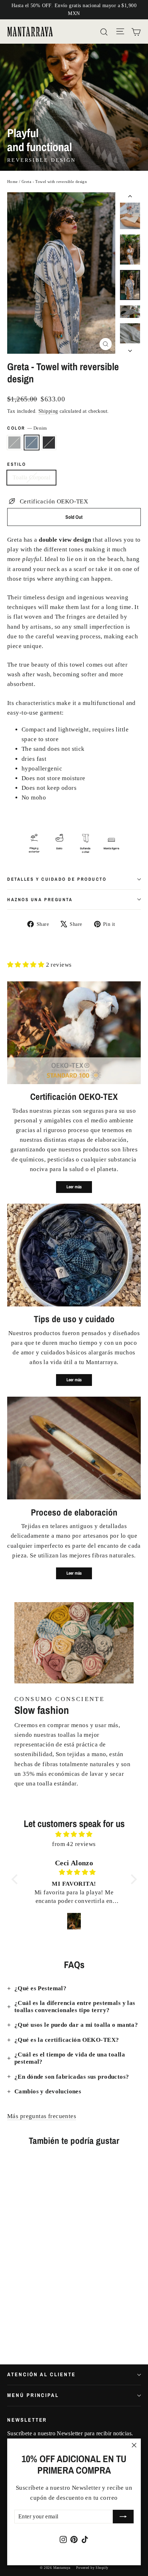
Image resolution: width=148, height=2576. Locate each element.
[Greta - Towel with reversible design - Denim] (19, 2329)
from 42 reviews (74, 1844)
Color (27, 428)
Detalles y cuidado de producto (57, 879)
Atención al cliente (41, 2374)
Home (13, 182)
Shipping (48, 411)
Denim (32, 443)
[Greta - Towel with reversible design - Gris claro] (11, 2329)
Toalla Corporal (31, 477)
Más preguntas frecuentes (42, 2116)
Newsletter (27, 2420)
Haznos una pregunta (40, 900)
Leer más (74, 1187)
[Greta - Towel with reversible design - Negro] (27, 2329)
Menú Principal (33, 2395)
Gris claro (14, 443)
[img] (74, 1834)
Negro (49, 443)
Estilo (17, 464)
